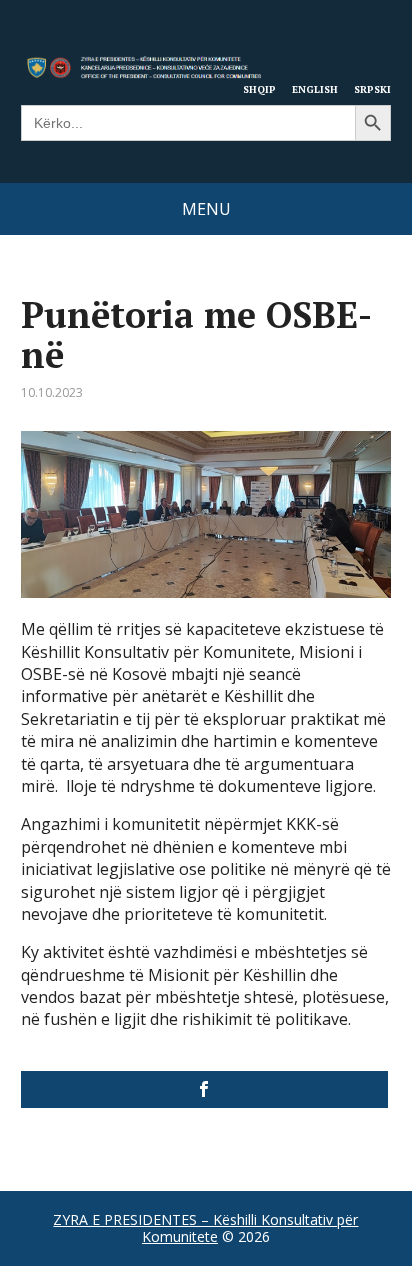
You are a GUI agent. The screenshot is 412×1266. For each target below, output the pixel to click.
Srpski (372, 89)
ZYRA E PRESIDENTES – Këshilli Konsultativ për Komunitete (205, 1228)
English (315, 89)
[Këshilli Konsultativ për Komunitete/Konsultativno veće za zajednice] (205, 1089)
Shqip (259, 89)
